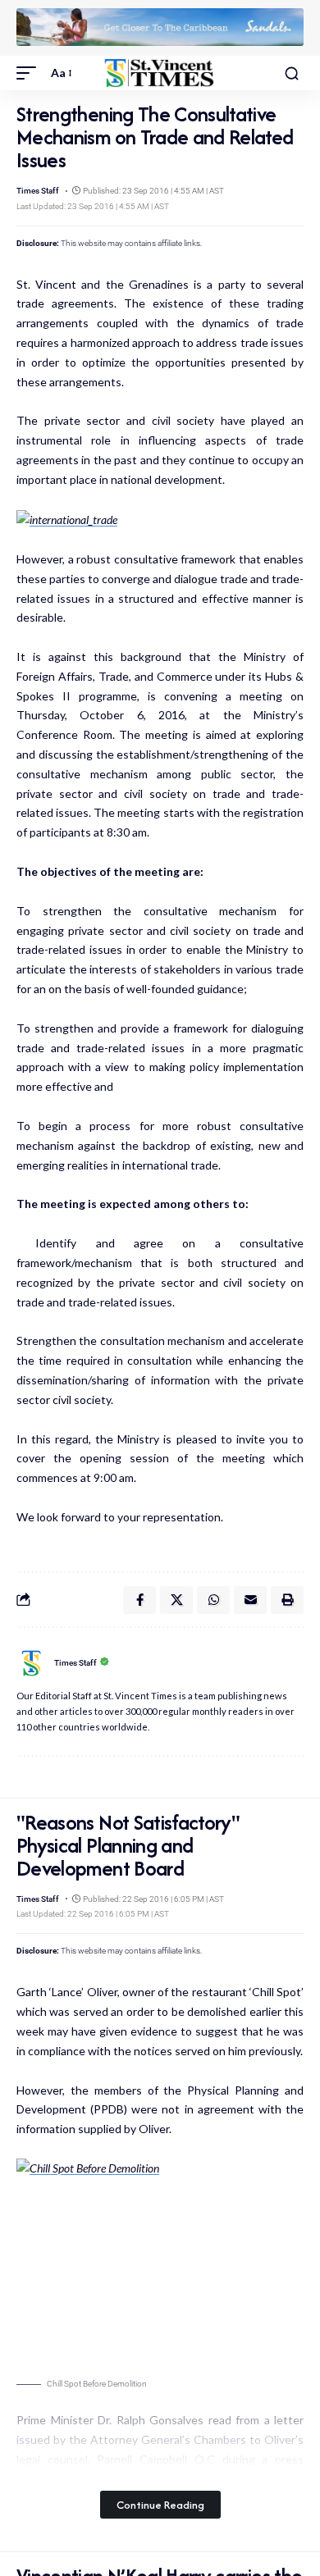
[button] (30, 73)
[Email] (250, 1600)
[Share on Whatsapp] (213, 1600)
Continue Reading (160, 2505)
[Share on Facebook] (139, 1600)
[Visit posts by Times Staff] (31, 1663)
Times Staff (38, 191)
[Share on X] (176, 1600)
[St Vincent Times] (160, 73)
